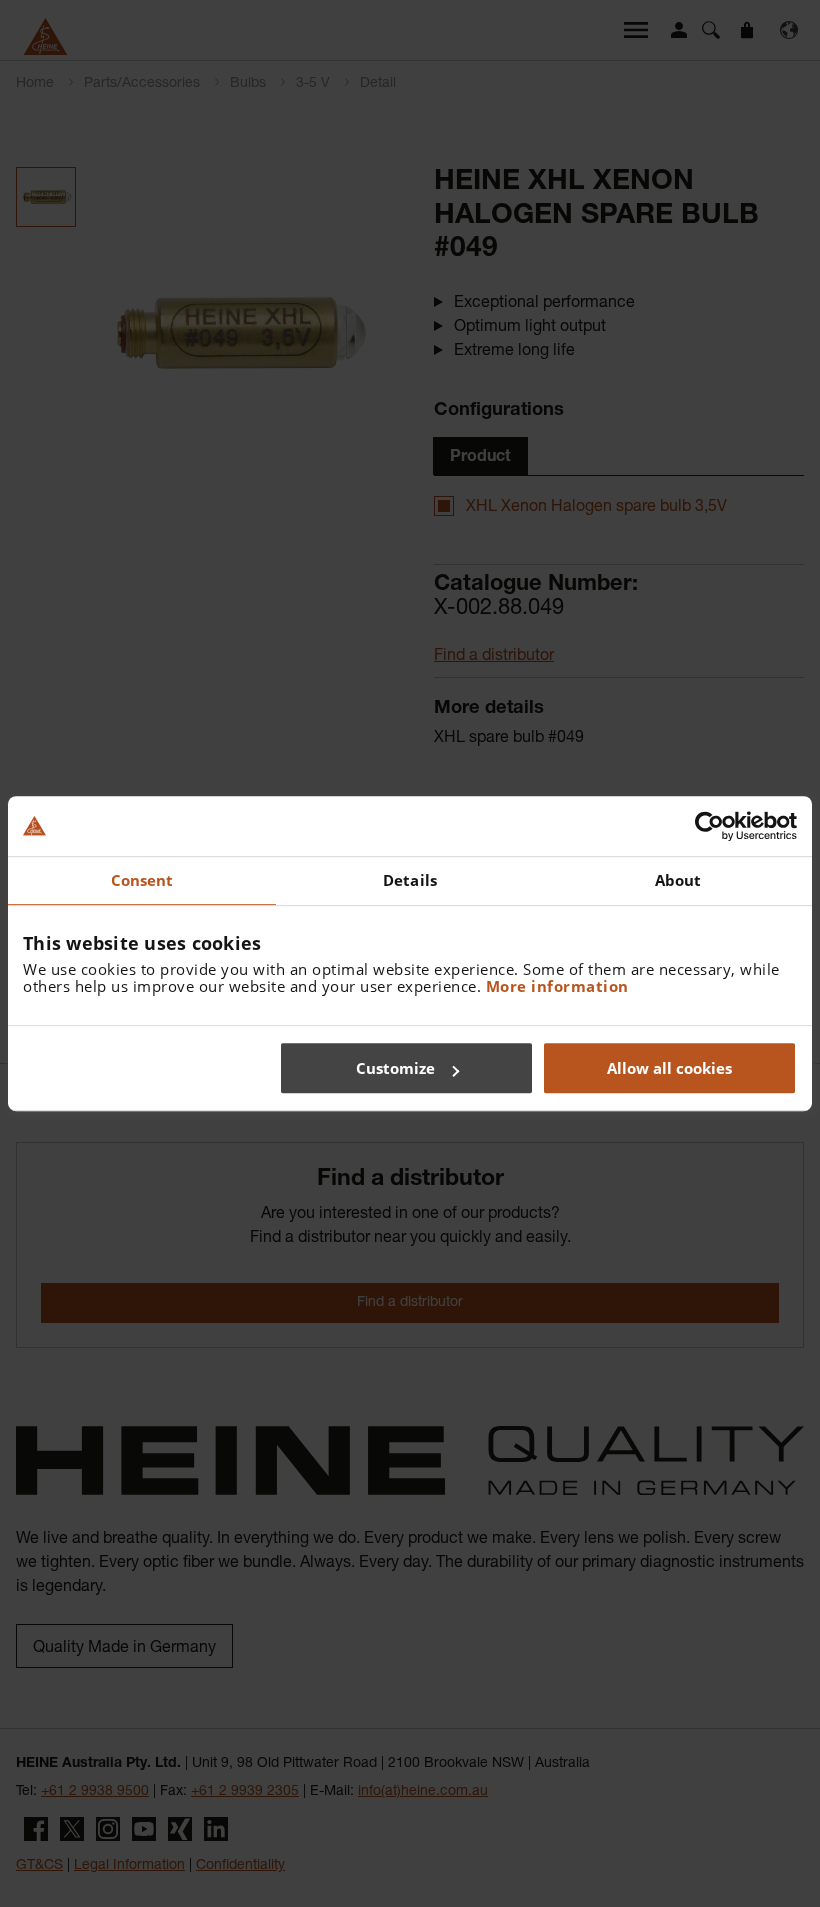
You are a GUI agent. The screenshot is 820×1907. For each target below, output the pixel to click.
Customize (395, 1068)
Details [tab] (410, 880)
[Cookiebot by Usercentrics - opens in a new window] (709, 826)
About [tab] (678, 880)
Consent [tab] (142, 880)
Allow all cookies (669, 1068)
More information (557, 986)
